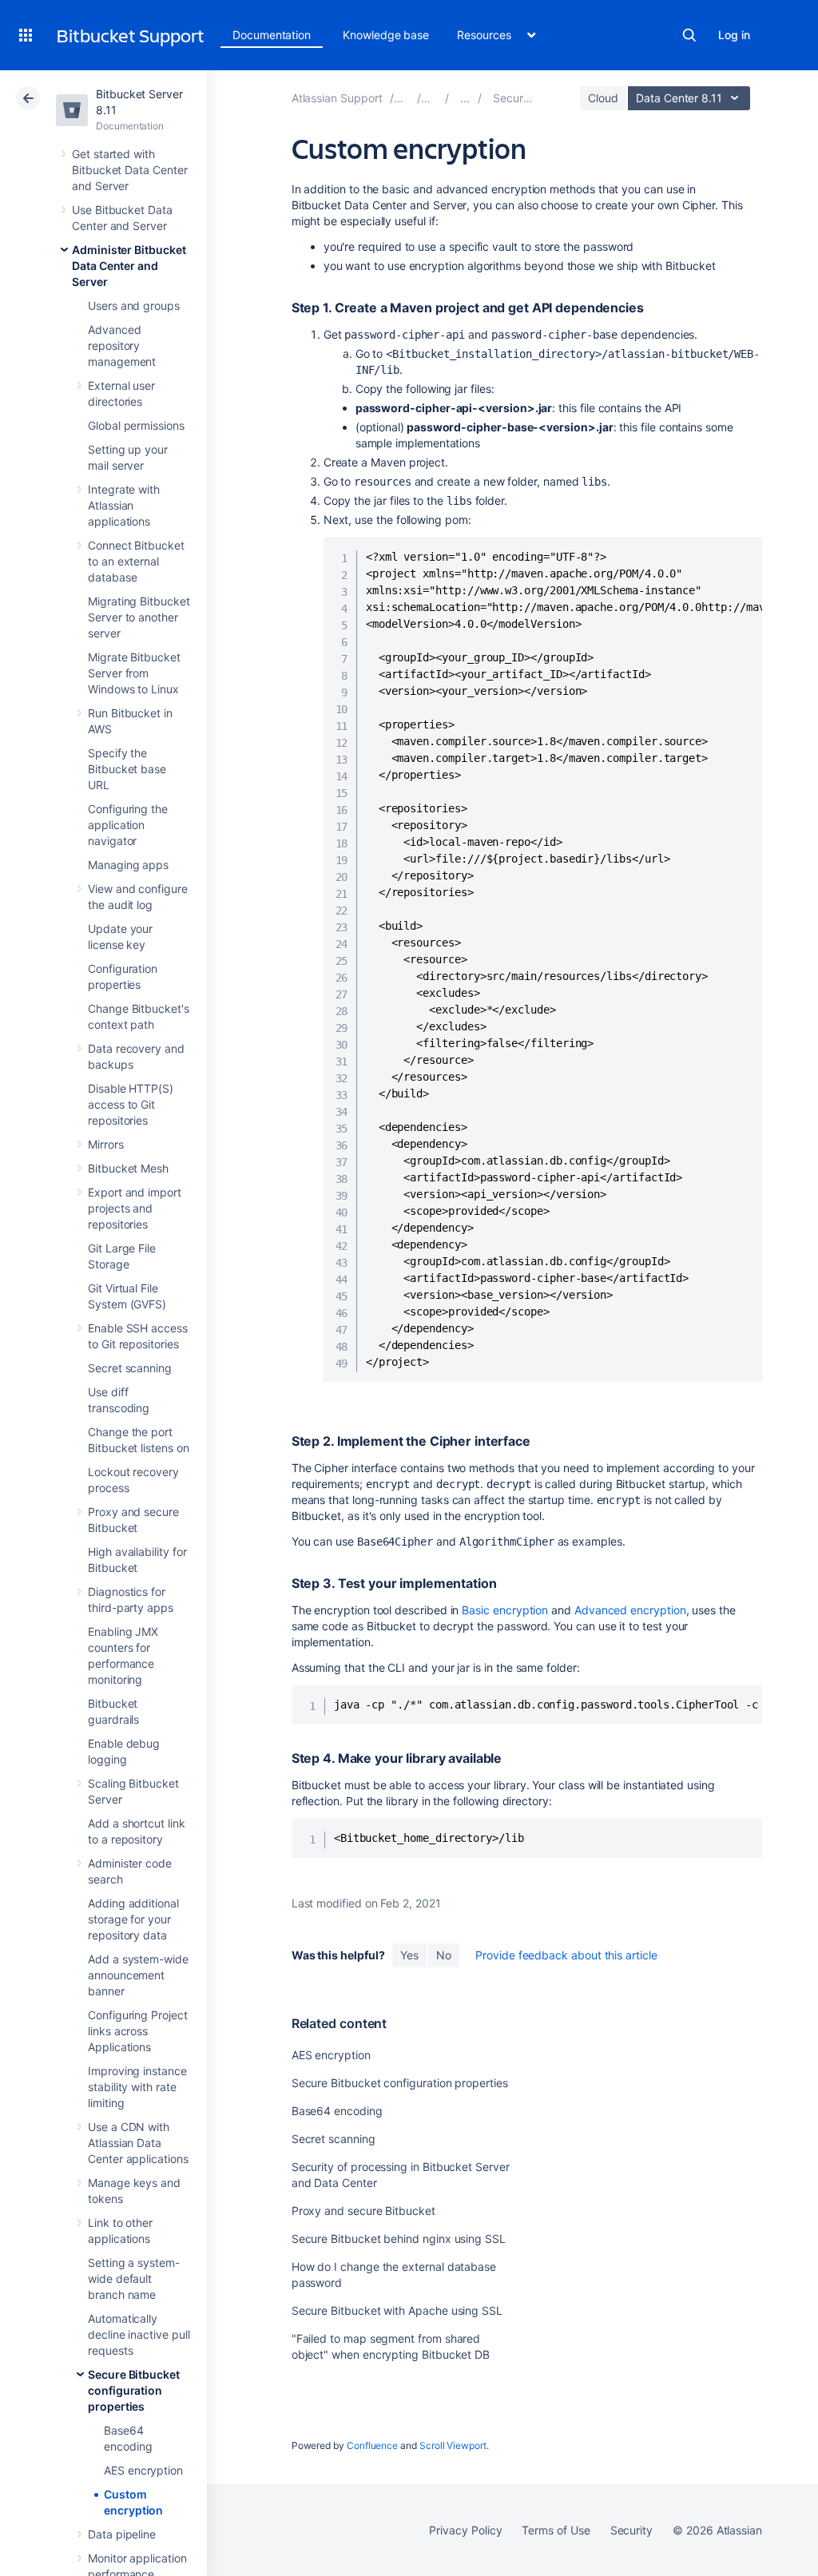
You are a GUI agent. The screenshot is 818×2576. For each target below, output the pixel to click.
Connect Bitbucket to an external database (136, 561)
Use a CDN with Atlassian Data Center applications (138, 2143)
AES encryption (143, 2470)
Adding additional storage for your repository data (133, 1919)
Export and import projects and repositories (135, 1208)
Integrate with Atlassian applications (124, 505)
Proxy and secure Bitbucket (363, 2211)
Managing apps (128, 865)
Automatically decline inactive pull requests (139, 2334)
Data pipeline (122, 2534)
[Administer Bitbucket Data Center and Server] (465, 98)
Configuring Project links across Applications (138, 2031)
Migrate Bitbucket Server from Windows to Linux (134, 673)
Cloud (603, 98)
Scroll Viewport (453, 2445)
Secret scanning (130, 1368)
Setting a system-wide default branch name (134, 2278)
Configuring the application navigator (128, 825)
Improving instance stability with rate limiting (137, 2087)
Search (689, 35)
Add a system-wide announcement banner (138, 1975)
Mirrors (106, 1144)
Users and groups (134, 306)
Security (631, 2530)
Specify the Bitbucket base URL (127, 769)
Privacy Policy (465, 2530)
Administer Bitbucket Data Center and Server (129, 266)
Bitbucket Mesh (128, 1168)
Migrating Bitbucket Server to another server (139, 617)
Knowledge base (386, 35)
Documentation (272, 35)
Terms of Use (556, 2530)
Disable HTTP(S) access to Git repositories (131, 1104)
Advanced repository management (122, 345)
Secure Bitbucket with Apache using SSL (397, 2310)
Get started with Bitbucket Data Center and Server (130, 170)
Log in (734, 35)
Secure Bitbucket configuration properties (134, 2390)
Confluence (372, 2445)
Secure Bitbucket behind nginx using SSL (399, 2239)
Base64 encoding (337, 2111)
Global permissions (136, 425)
